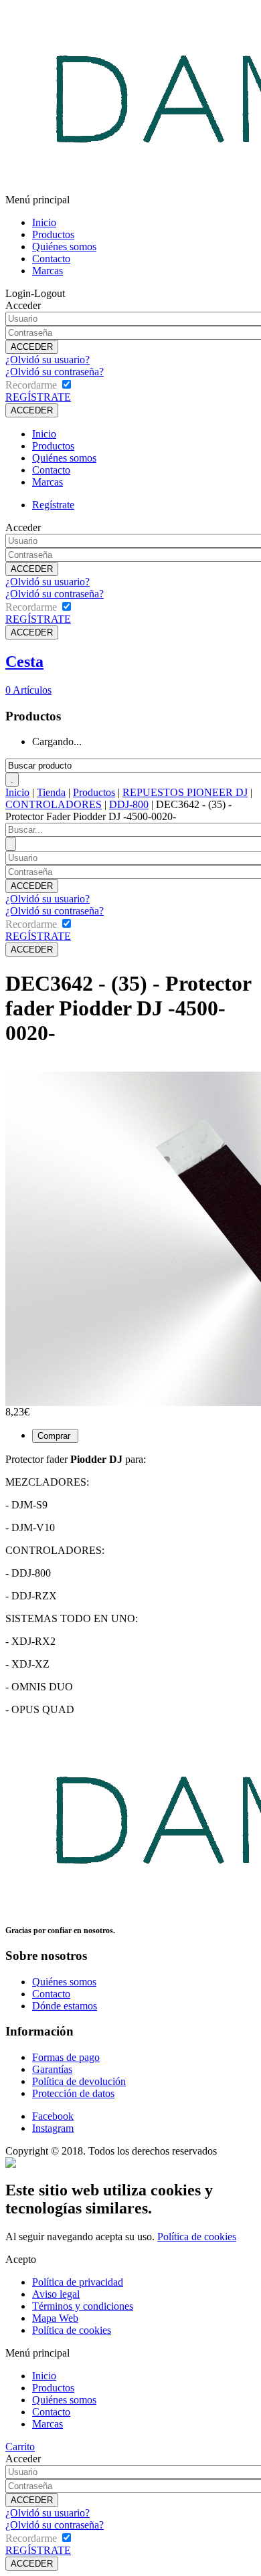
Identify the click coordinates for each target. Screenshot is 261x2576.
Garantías (52, 2069)
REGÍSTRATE (38, 397)
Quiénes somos (64, 246)
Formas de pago (66, 2057)
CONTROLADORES (54, 804)
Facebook (53, 2116)
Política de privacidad (78, 2282)
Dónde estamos (65, 2006)
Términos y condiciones (83, 2306)
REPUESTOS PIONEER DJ (185, 792)
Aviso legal (56, 2294)
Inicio (44, 222)
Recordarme (31, 385)
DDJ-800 (129, 804)
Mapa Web (55, 2318)
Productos (53, 234)
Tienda (51, 792)
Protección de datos (73, 2093)
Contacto (51, 259)
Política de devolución (79, 2081)
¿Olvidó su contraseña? (55, 372)
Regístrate (53, 505)
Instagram (53, 2128)
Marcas (48, 271)
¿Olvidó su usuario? (48, 360)
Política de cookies (197, 2237)
